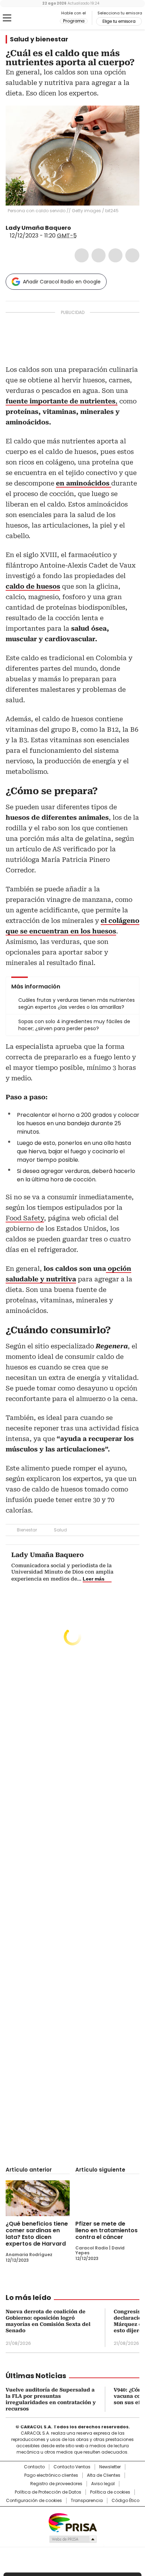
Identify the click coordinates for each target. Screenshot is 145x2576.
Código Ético (125, 2501)
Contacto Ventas (72, 2467)
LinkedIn (115, 255)
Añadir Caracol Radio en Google (62, 282)
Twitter (99, 255)
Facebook (82, 255)
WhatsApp (132, 255)
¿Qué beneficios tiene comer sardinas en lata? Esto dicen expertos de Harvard (37, 2234)
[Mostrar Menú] (7, 18)
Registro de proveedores (56, 2484)
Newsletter (110, 2467)
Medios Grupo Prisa (73, 2539)
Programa (74, 21)
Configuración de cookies (34, 2501)
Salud (60, 1530)
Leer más (94, 1579)
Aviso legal (103, 2484)
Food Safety (25, 1218)
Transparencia (87, 2501)
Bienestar (27, 1530)
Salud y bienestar (39, 39)
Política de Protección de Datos (48, 2492)
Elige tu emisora (119, 21)
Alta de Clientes (104, 2475)
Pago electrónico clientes (51, 2475)
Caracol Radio (35, 18)
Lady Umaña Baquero (38, 228)
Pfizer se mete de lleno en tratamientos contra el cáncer (106, 2230)
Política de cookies (110, 2492)
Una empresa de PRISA (72, 2522)
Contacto (34, 2467)
